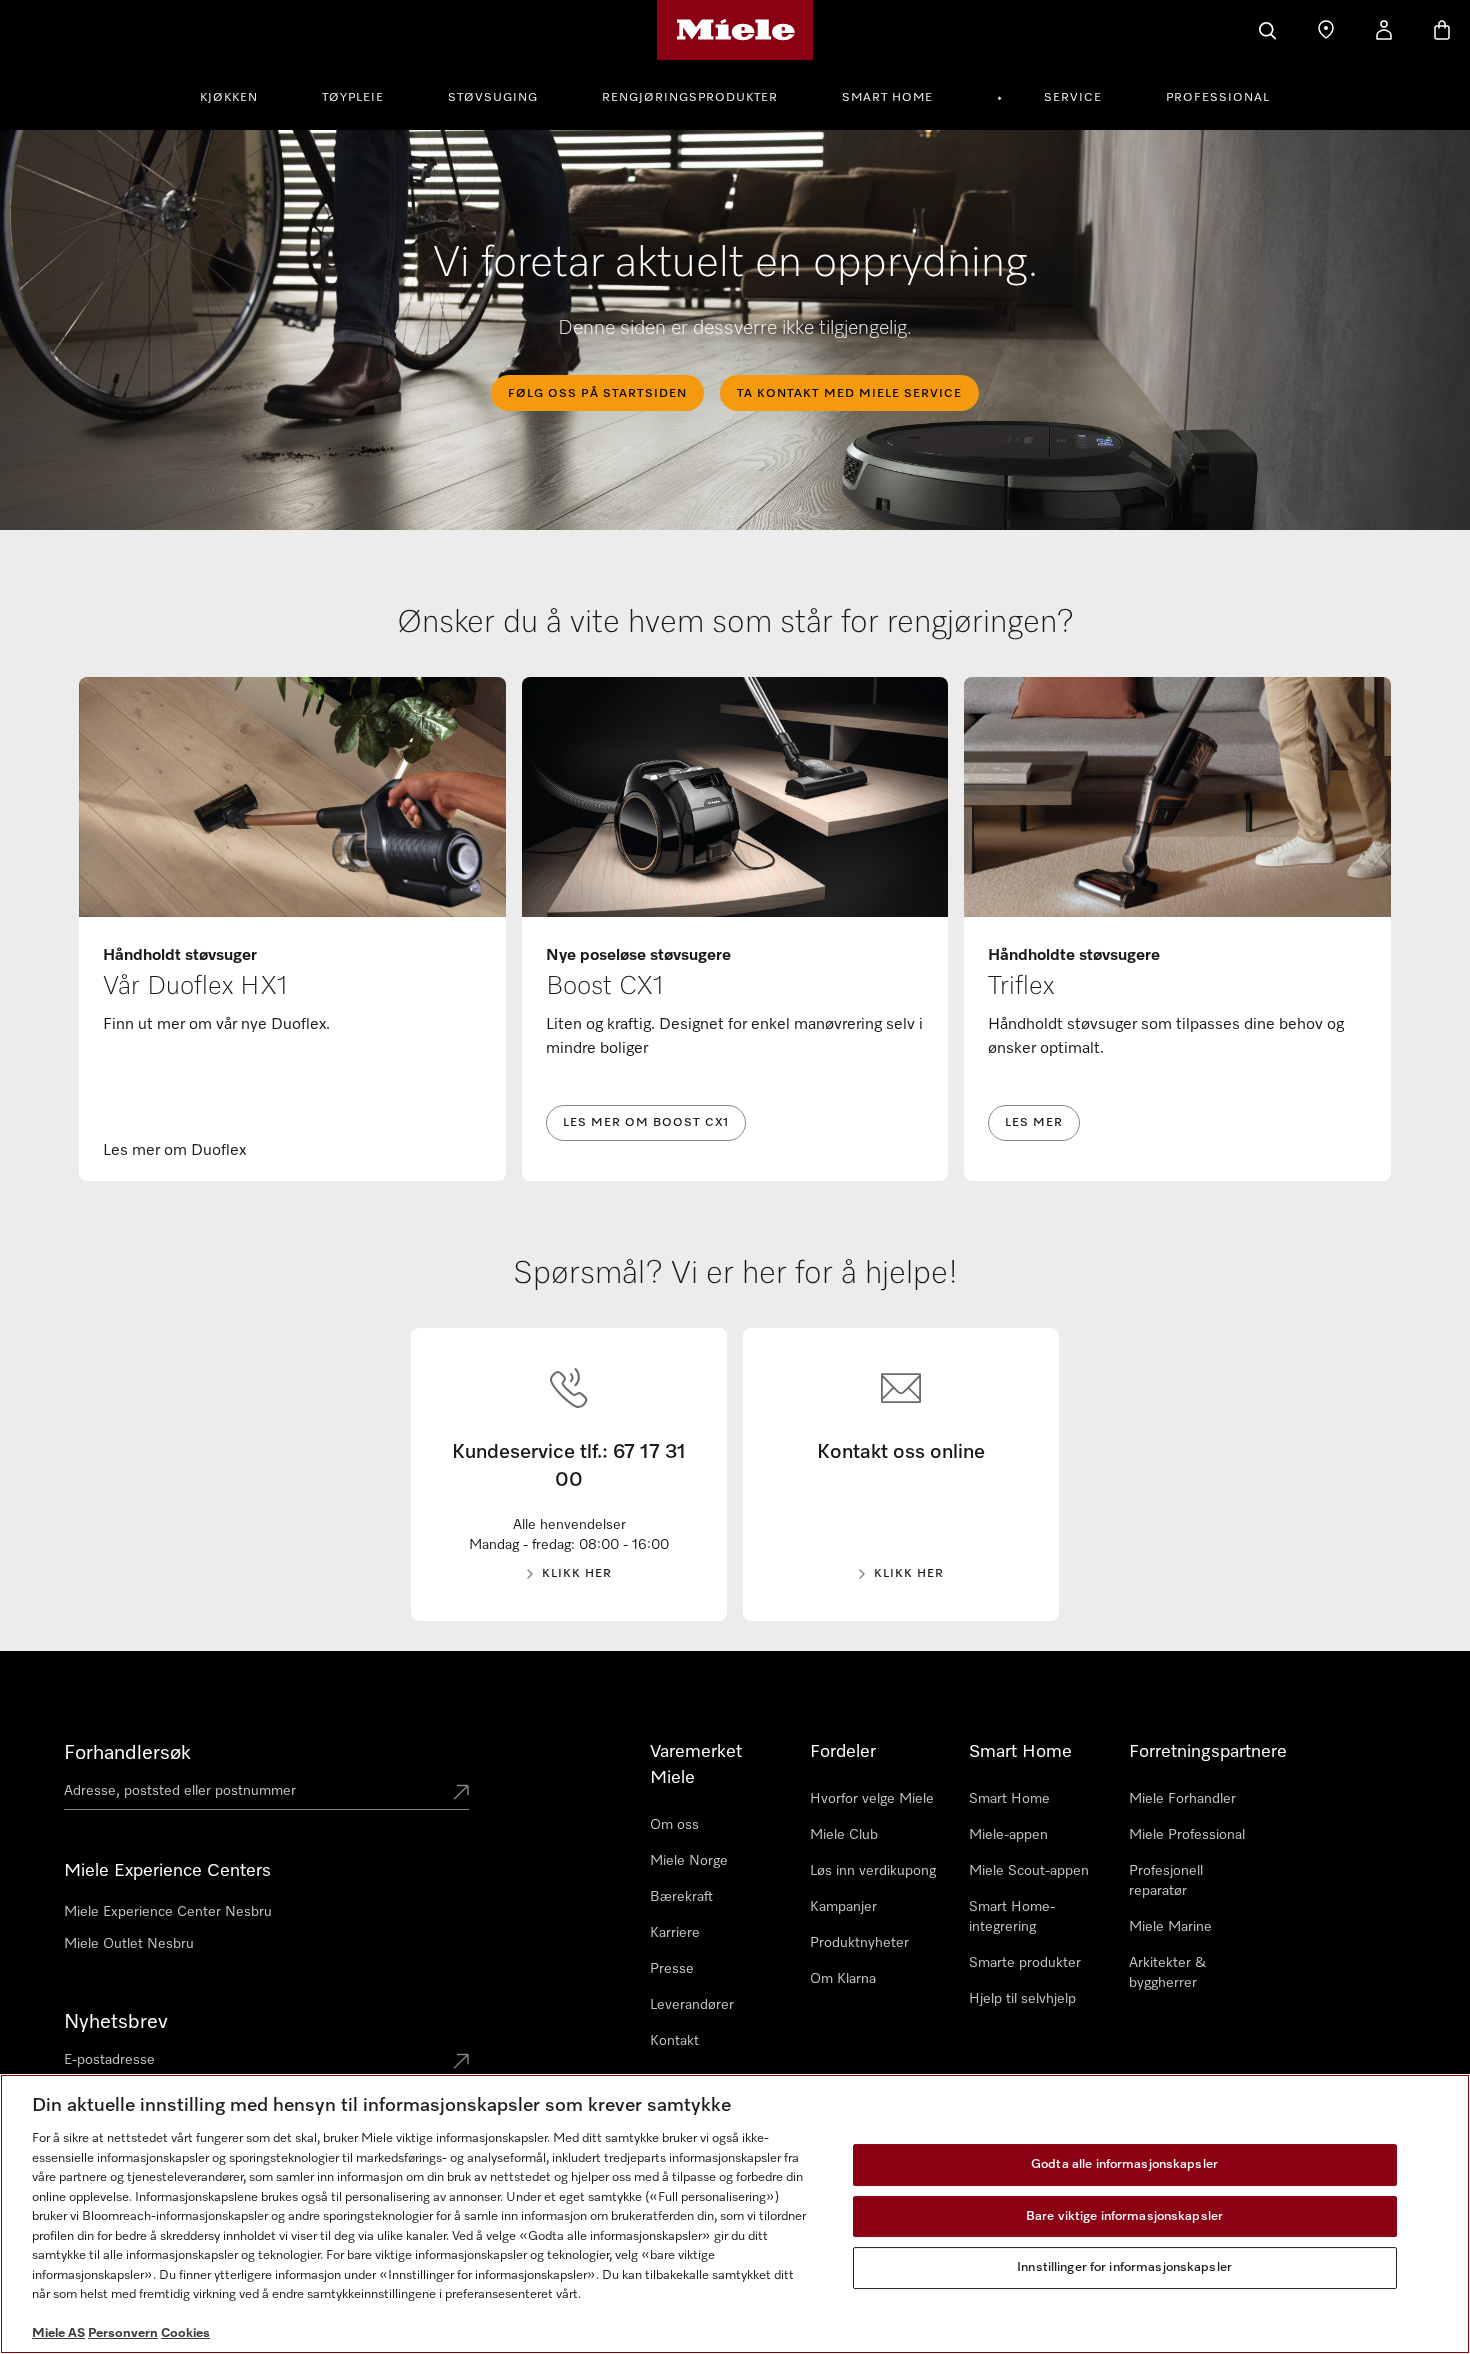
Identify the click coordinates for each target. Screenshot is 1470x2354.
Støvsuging (493, 98)
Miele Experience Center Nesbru (168, 1912)
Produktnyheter (859, 1943)
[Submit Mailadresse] (461, 2063)
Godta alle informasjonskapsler (1124, 2164)
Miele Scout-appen (1029, 1871)
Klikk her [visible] (577, 1574)
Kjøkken (229, 98)
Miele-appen (1008, 1835)
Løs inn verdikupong (873, 1871)
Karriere (675, 1933)
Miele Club (844, 1835)
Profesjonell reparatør (1166, 1881)
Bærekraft (681, 1897)
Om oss (674, 1825)
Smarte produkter (1025, 1963)
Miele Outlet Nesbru (129, 1944)
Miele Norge (689, 1861)
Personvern (123, 2333)
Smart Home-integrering (1012, 1917)
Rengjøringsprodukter (690, 98)
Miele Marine (1170, 1927)
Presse (672, 1969)
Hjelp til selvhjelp (1022, 1999)
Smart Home (887, 98)
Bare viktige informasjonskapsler (1124, 2216)
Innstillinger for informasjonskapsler (1124, 2267)
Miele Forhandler (1182, 1799)
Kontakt (674, 2041)
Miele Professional (1187, 1835)
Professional (1218, 98)
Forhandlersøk (127, 1753)
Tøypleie (353, 98)
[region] (735, 2214)
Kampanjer (843, 1907)
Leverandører (692, 2005)
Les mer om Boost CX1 (646, 1123)
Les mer (1034, 1123)
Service (1073, 98)
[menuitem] (240, 95)
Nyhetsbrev (116, 2022)
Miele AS (58, 2333)
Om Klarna (843, 1979)
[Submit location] (461, 1794)
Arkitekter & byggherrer (1167, 1973)
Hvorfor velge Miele (872, 1799)
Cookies (185, 2333)
